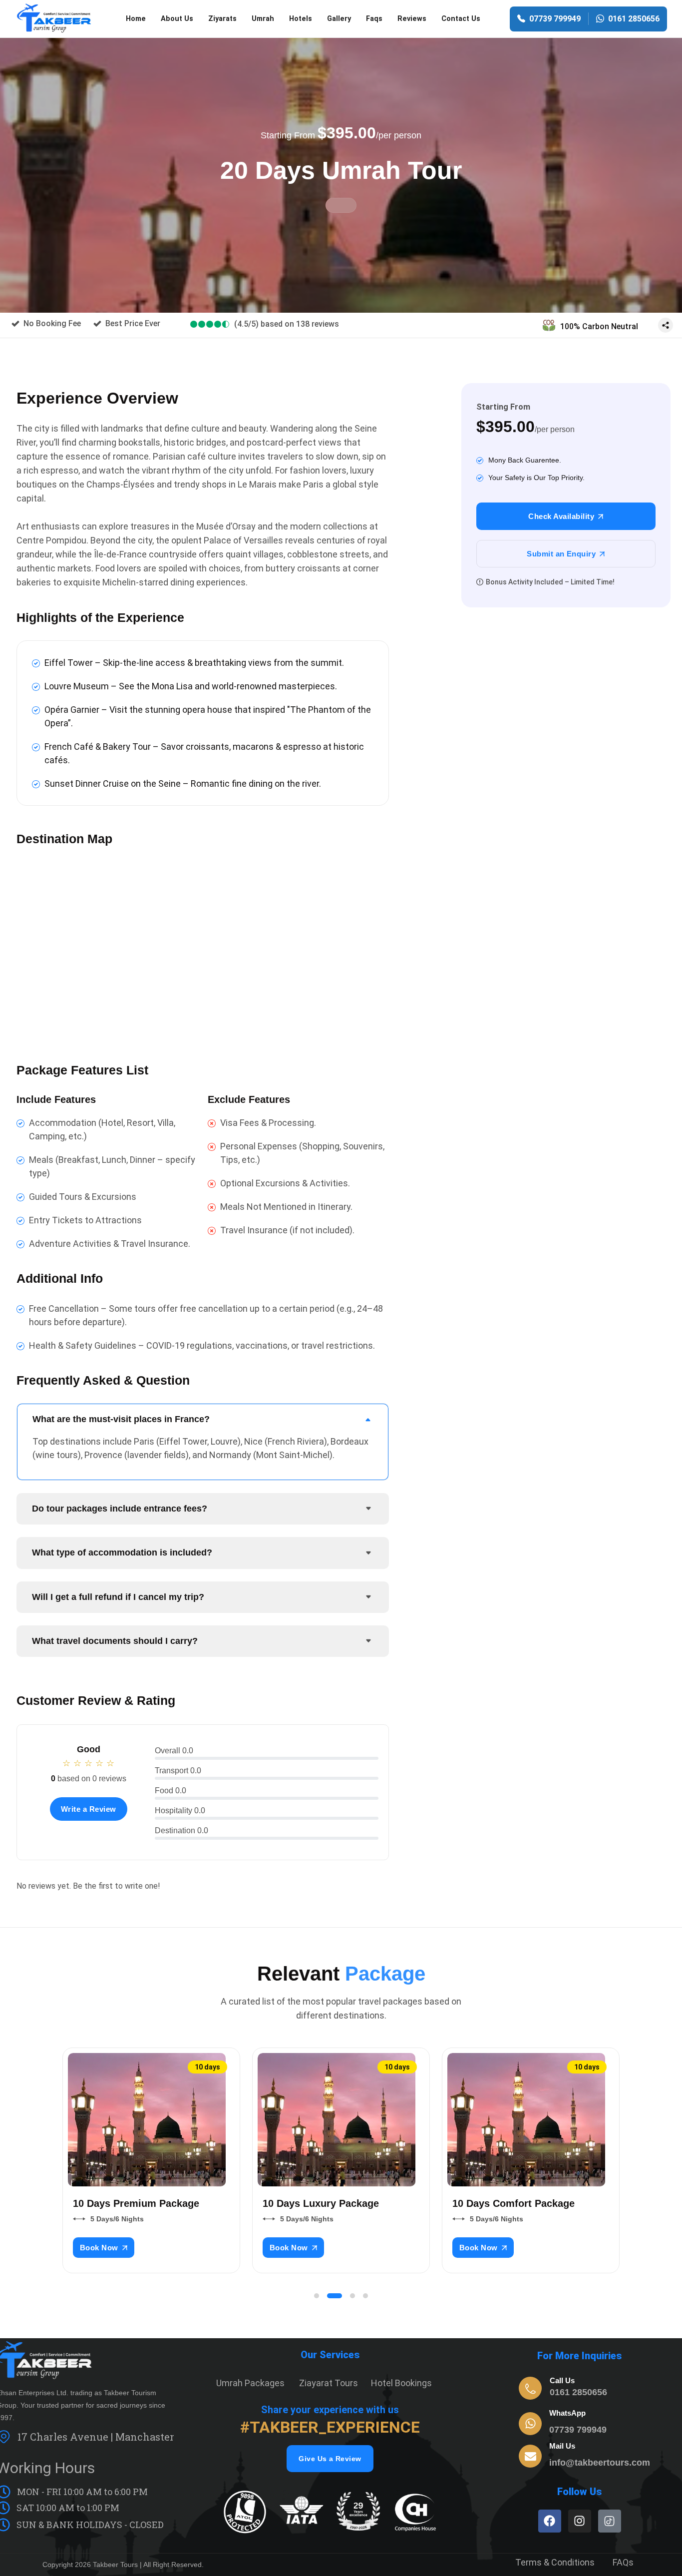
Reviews (412, 19)
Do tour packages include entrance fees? (120, 1509)
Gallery (339, 19)
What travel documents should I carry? (115, 1641)
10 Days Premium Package (136, 2203)
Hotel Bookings (401, 2383)
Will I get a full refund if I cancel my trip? (118, 1597)
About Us (177, 19)
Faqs (374, 19)
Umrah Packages (250, 2383)
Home (136, 19)
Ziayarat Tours (329, 2383)
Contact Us (461, 19)
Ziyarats (222, 19)
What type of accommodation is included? (122, 1552)
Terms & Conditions (555, 2562)
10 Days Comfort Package (513, 2203)
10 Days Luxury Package (321, 2203)
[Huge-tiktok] (610, 2521)
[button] (317, 2296)
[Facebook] (550, 2521)
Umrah (263, 19)
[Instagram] (580, 2521)
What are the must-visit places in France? (121, 1419)
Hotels (301, 19)
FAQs (623, 2562)
